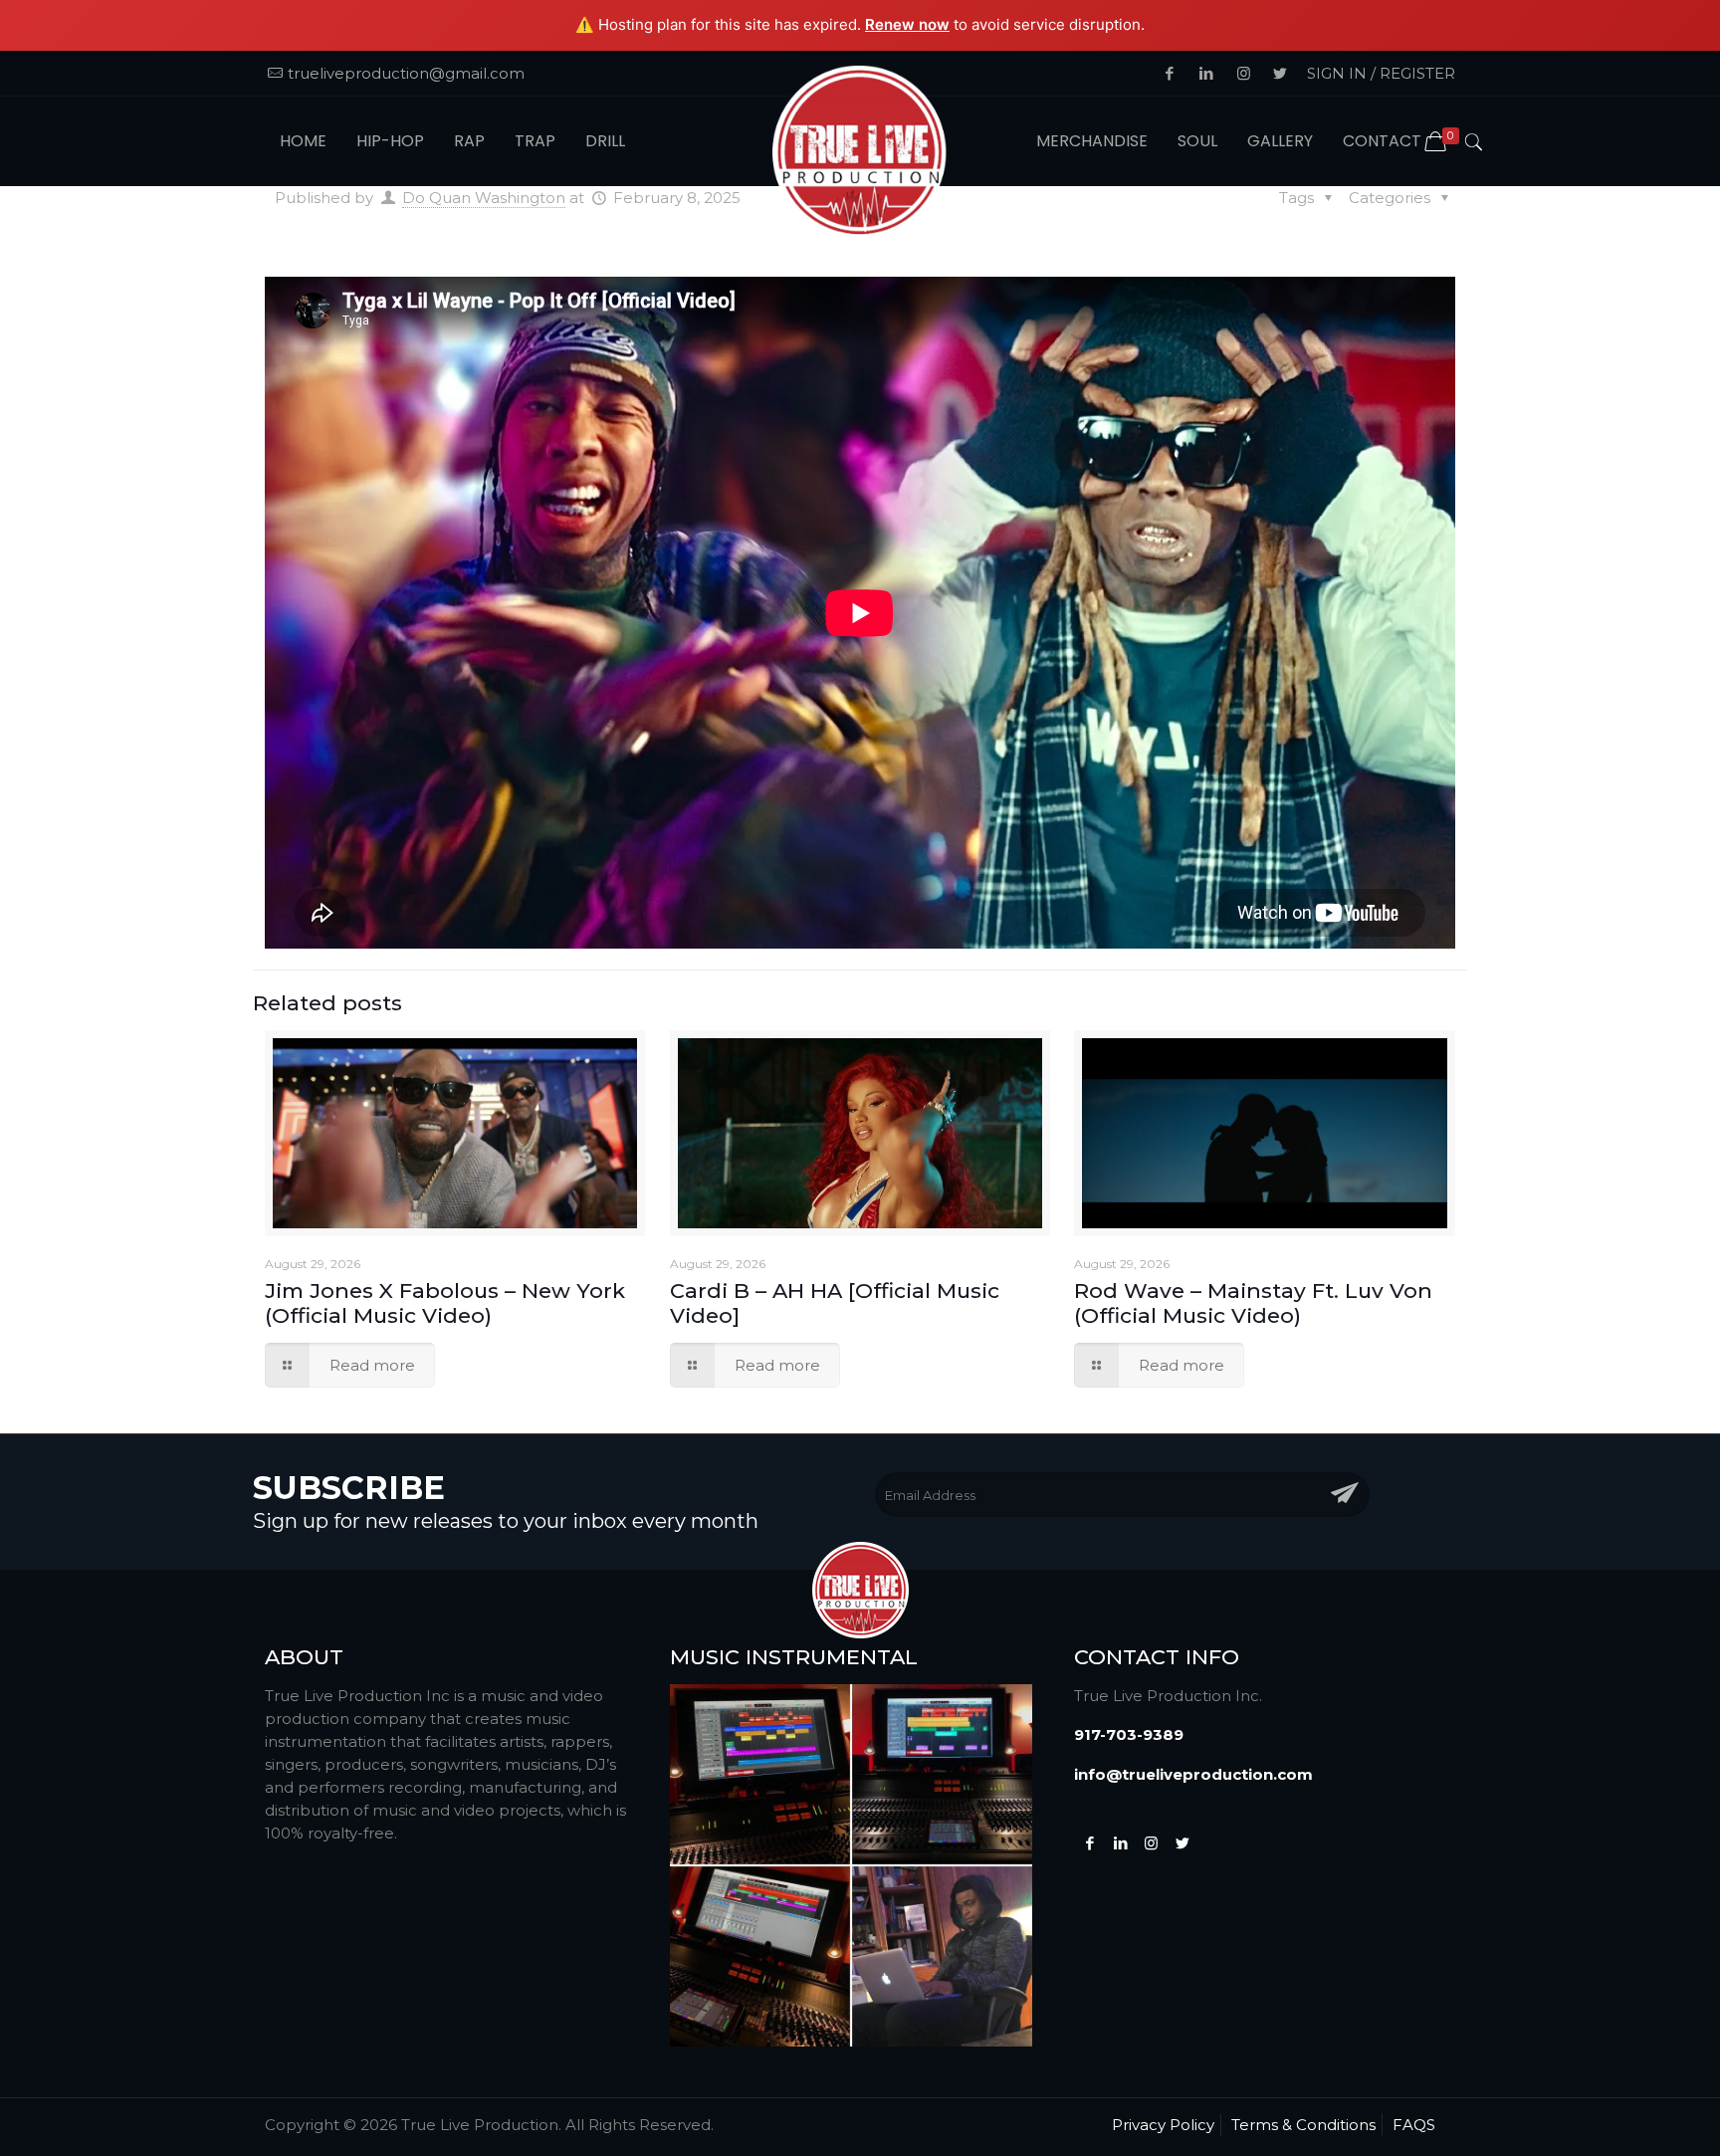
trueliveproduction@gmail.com (406, 73)
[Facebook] (1089, 1843)
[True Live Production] (860, 154)
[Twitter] (1120, 1843)
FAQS (1414, 2125)
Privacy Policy (1163, 2125)
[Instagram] (1151, 1843)
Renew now (907, 24)
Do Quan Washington (484, 198)
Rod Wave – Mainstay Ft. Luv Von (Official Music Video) (1253, 1303)
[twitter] (1182, 1843)
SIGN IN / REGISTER (1381, 73)
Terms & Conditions (1303, 2125)
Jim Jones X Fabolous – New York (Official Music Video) (445, 1303)
